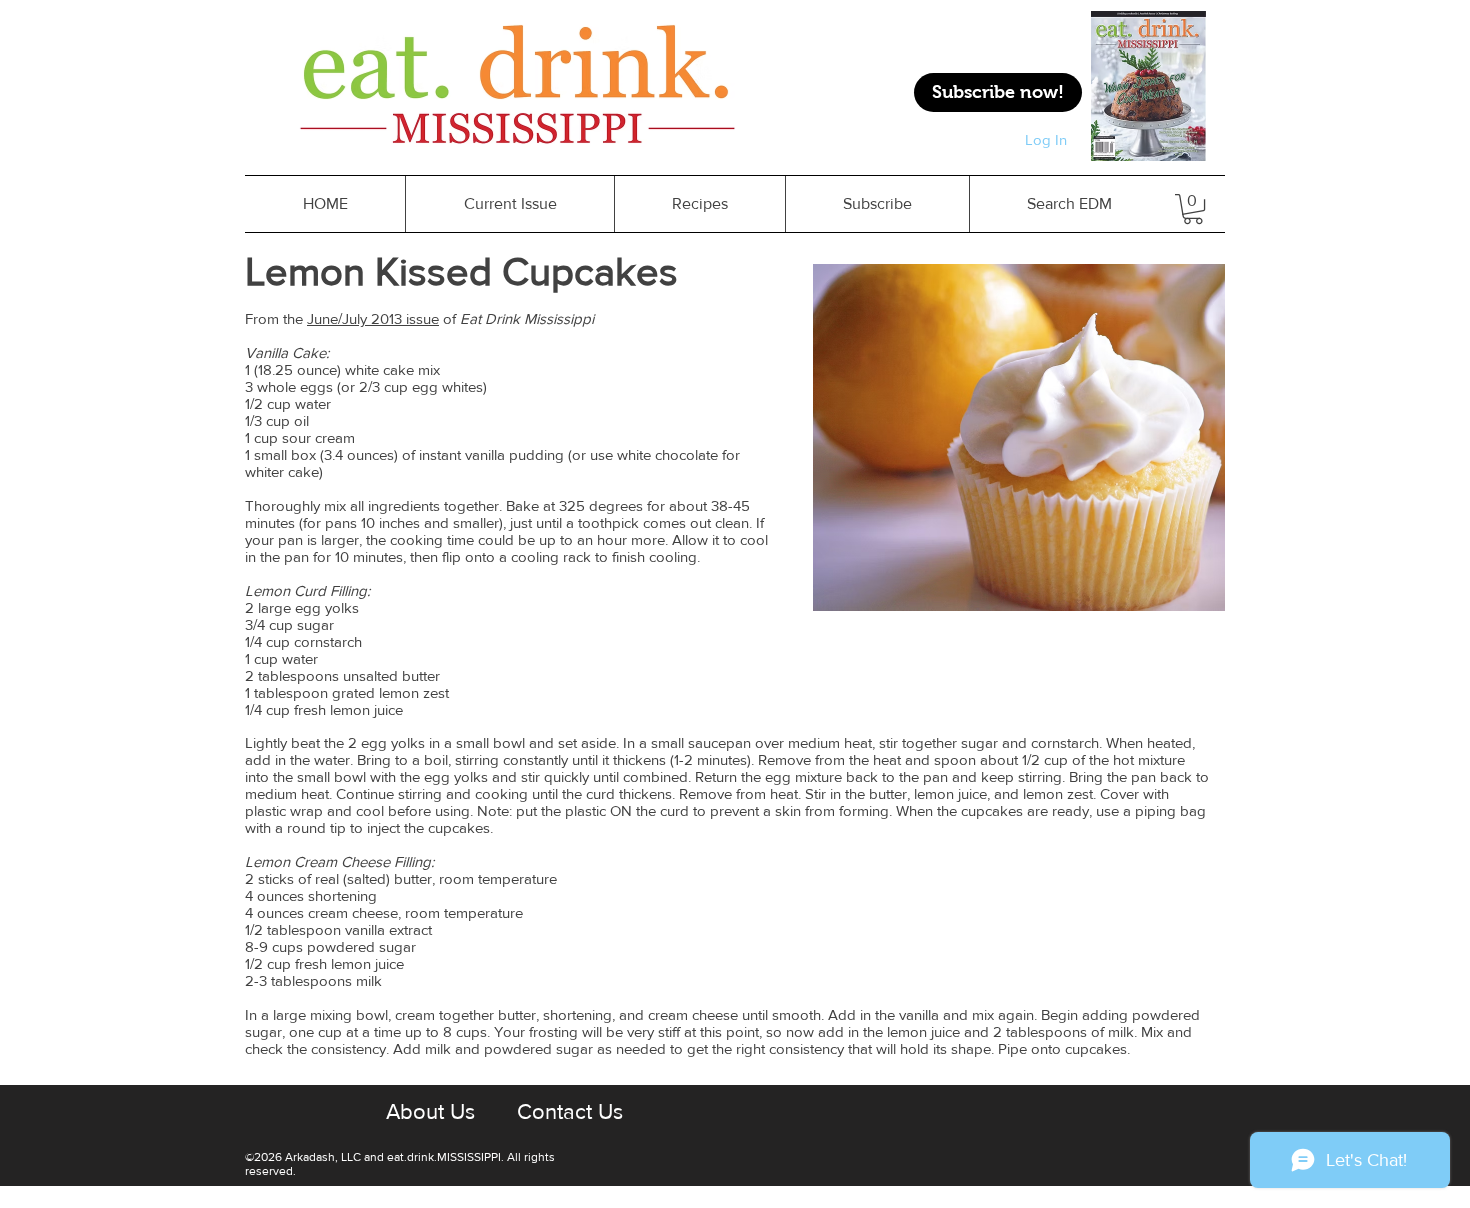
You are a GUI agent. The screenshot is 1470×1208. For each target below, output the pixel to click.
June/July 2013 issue (373, 318)
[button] (699, 204)
